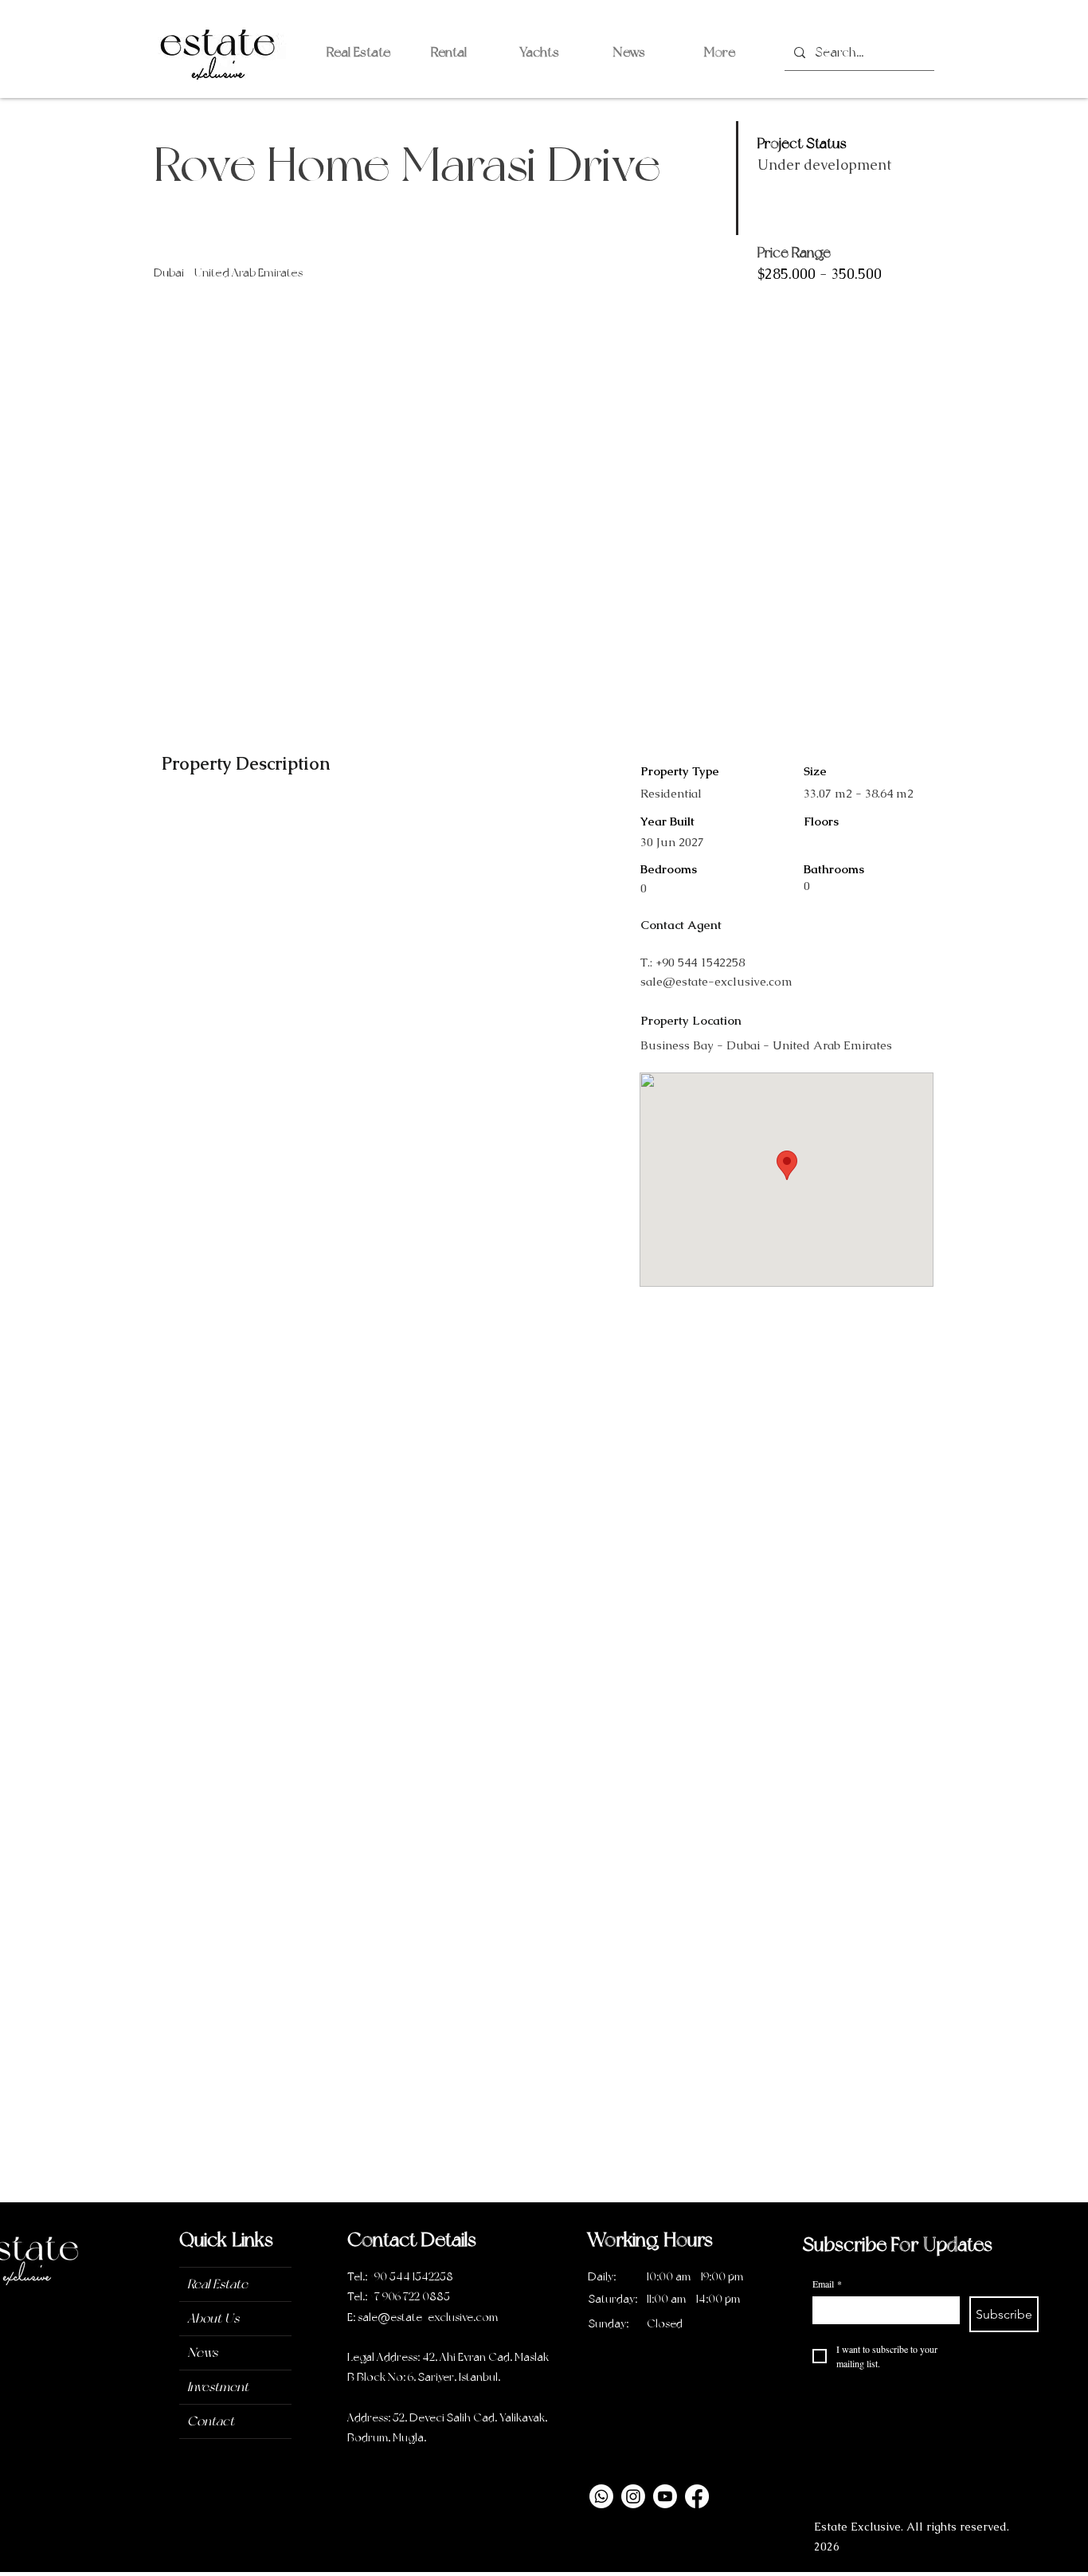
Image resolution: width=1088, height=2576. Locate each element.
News (202, 2353)
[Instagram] (633, 2496)
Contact (211, 2421)
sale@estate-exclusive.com (716, 981)
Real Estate (217, 2284)
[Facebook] (697, 2496)
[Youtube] (665, 2496)
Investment (218, 2387)
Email (827, 2284)
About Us (213, 2318)
